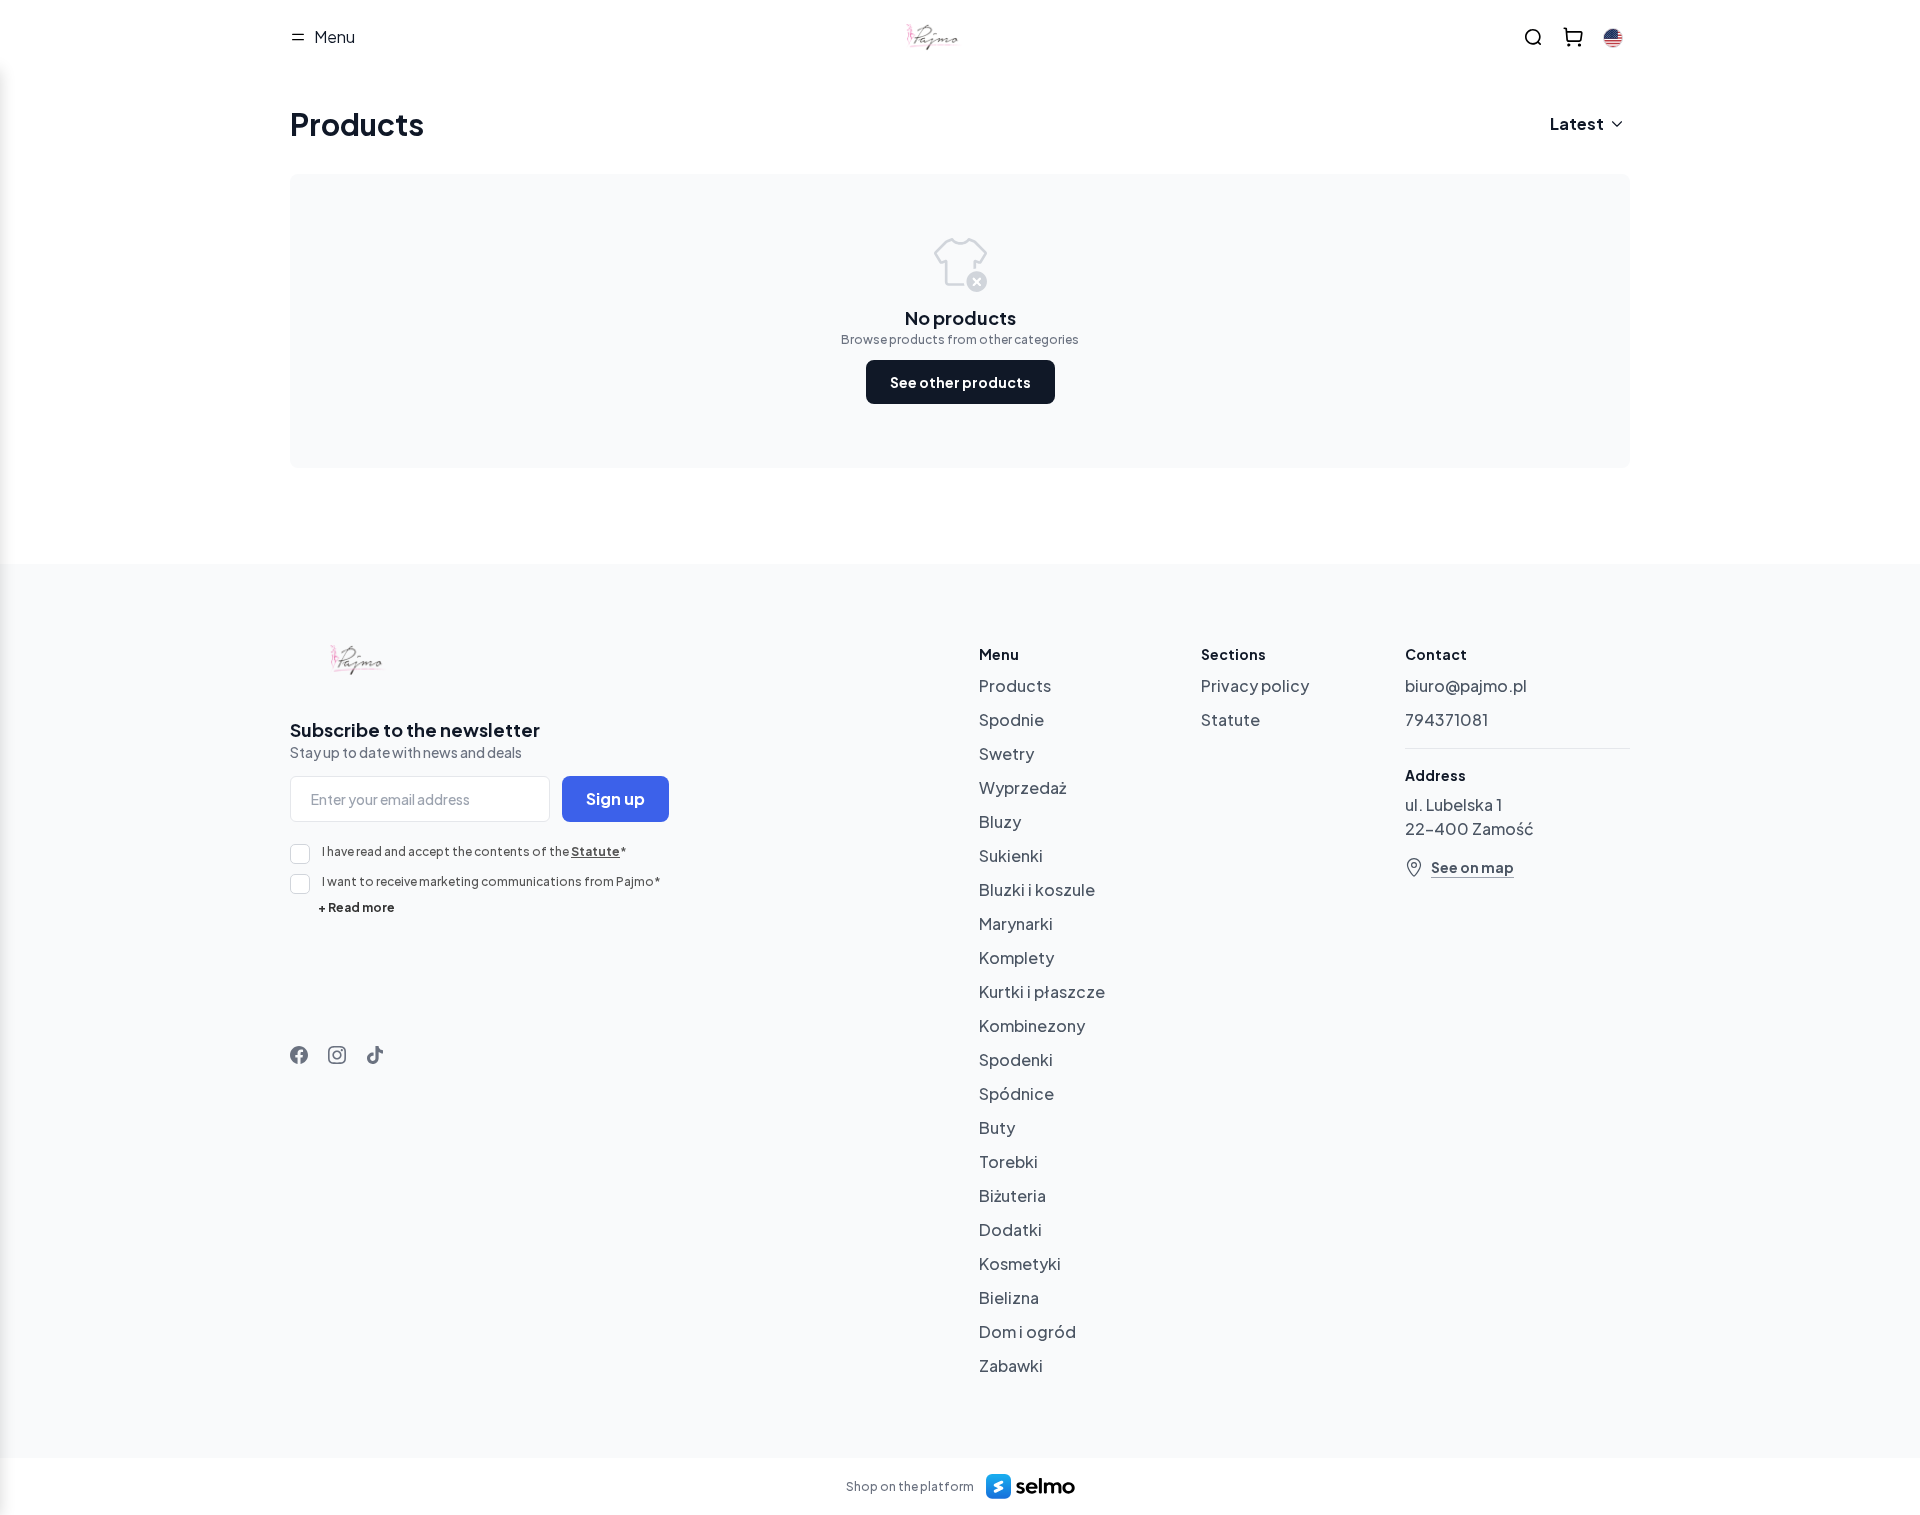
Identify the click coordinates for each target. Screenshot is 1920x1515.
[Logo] (936, 37)
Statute (595, 851)
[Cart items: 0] (1573, 37)
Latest (1577, 123)
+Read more (356, 907)
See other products (960, 382)
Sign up (615, 798)
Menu (334, 36)
